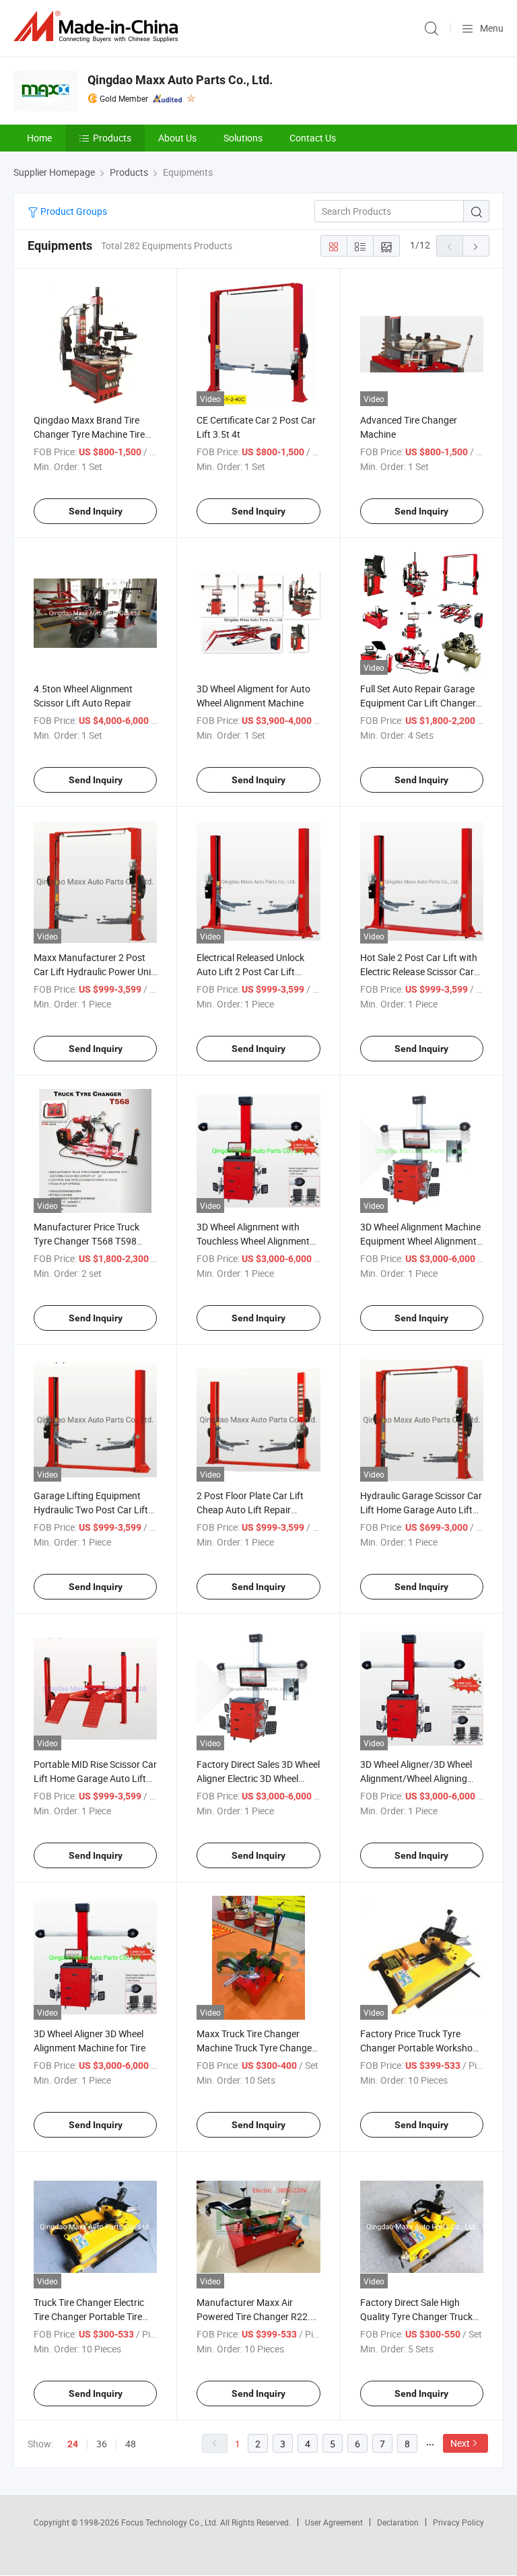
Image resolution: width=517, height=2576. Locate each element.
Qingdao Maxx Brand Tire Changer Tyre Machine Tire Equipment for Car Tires (89, 434)
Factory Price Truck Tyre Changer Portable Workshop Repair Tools (419, 2048)
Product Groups (73, 211)
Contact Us (313, 138)
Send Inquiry (96, 511)
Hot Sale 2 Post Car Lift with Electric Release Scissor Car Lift (419, 971)
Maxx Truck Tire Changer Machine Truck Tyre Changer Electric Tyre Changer (256, 2048)
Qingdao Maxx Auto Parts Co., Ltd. (180, 80)
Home (39, 138)
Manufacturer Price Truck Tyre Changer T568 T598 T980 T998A (87, 1241)
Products (112, 138)
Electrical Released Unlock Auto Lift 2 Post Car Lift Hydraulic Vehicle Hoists (250, 971)
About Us (177, 138)
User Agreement (334, 2522)
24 (73, 2444)
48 (131, 2444)
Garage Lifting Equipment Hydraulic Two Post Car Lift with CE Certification (91, 1510)
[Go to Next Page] (476, 246)
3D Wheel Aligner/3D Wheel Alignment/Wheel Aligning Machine (416, 1778)
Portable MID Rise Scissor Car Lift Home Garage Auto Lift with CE (95, 1778)
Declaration (398, 2522)
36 (102, 2444)
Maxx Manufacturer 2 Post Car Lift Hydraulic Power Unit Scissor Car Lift (94, 971)
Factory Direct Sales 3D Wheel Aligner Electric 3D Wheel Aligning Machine (258, 1778)
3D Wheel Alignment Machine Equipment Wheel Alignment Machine (420, 1241)
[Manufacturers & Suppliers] (98, 27)
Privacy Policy (458, 2522)
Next (460, 2443)
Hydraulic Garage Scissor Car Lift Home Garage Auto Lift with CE (421, 1510)
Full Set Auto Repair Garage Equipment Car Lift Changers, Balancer (421, 703)
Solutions (243, 138)
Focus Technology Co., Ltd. (171, 2522)
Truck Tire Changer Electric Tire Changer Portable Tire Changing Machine (89, 2316)
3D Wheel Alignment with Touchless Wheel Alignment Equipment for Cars (253, 1241)
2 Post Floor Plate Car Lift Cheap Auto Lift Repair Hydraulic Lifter (250, 1510)
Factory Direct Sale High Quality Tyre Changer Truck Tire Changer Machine (416, 2316)
